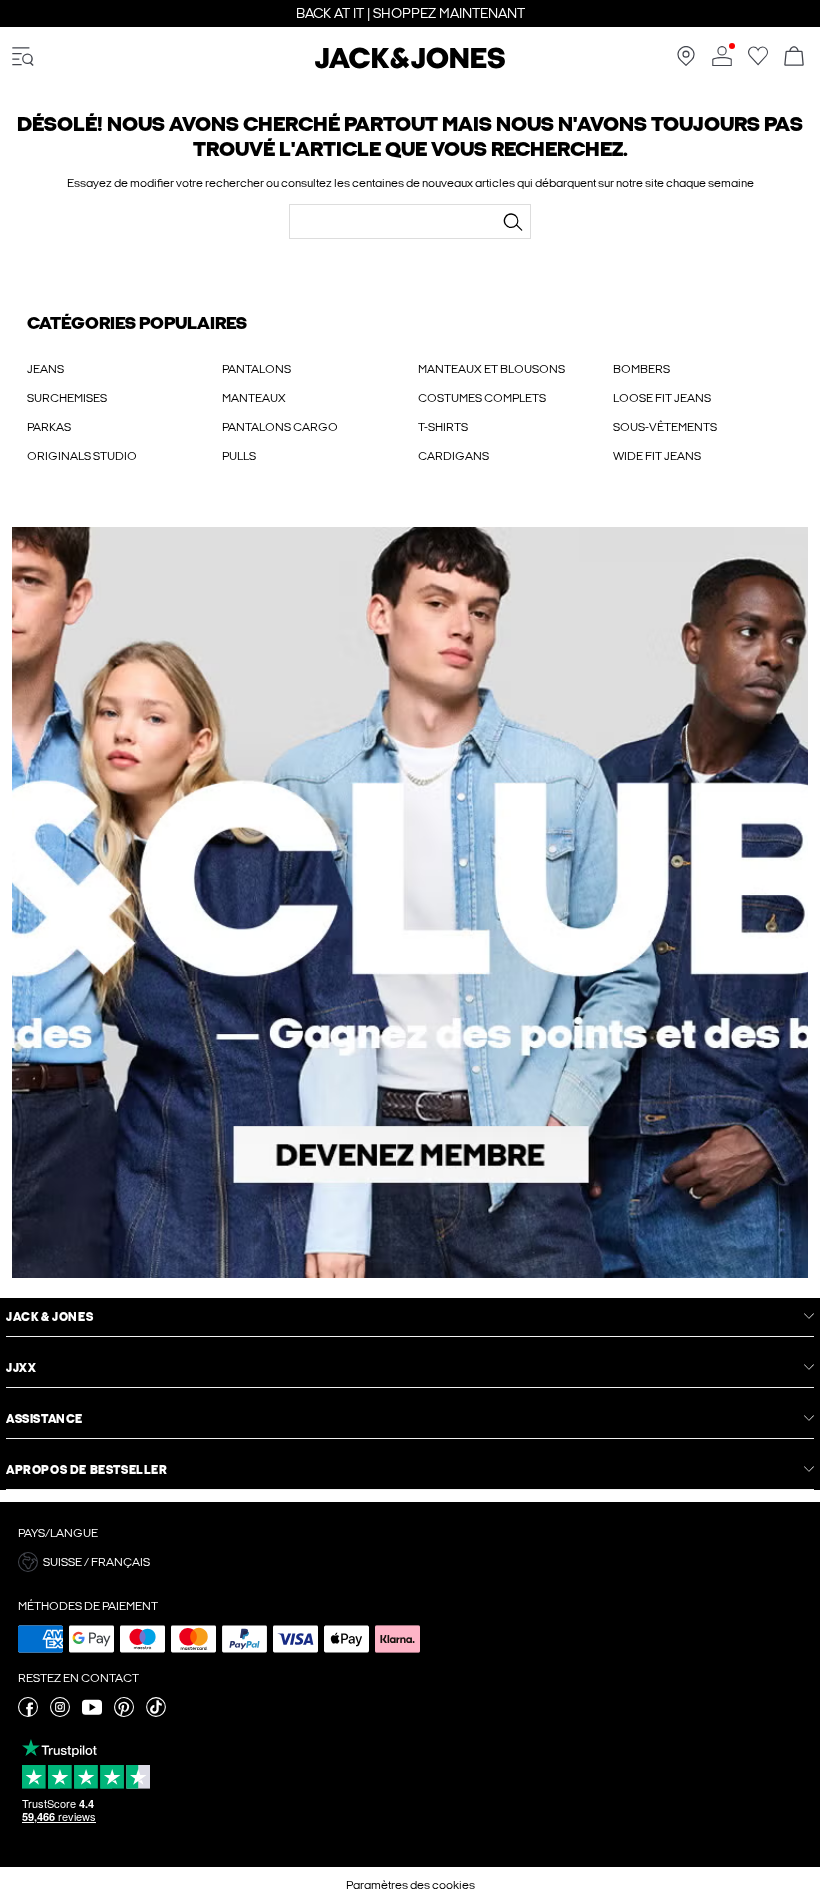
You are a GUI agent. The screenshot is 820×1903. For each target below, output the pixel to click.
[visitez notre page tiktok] (156, 1713)
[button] (410, 1562)
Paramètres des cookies (410, 1885)
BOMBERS (641, 369)
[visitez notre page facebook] (28, 1713)
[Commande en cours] (794, 57)
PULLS (239, 456)
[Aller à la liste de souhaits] (758, 62)
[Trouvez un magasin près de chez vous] (686, 62)
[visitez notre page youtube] (92, 1713)
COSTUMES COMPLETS (482, 398)
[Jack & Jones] (410, 65)
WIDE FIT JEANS (657, 456)
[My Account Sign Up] (410, 902)
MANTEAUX (254, 398)
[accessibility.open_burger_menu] (23, 57)
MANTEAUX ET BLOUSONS (491, 369)
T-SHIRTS (443, 427)
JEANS (45, 369)
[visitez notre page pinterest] (124, 1713)
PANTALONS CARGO (280, 427)
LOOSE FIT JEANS (662, 398)
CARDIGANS (453, 456)
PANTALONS (256, 369)
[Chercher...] (513, 222)
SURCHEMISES (67, 398)
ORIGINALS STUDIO (82, 456)
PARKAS (49, 427)
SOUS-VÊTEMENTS (665, 427)
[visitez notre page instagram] (60, 1713)
